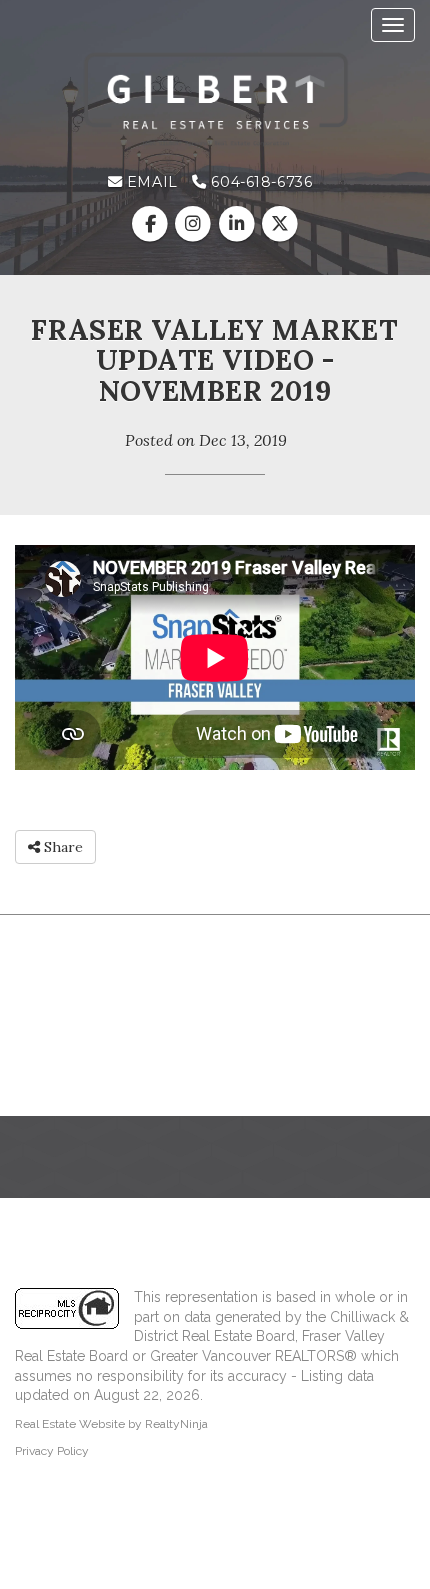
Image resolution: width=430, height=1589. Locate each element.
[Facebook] (152, 224)
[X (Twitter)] (279, 224)
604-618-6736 (259, 182)
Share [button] (61, 847)
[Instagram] (195, 224)
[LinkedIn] (238, 224)
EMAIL (149, 182)
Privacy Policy (52, 1451)
